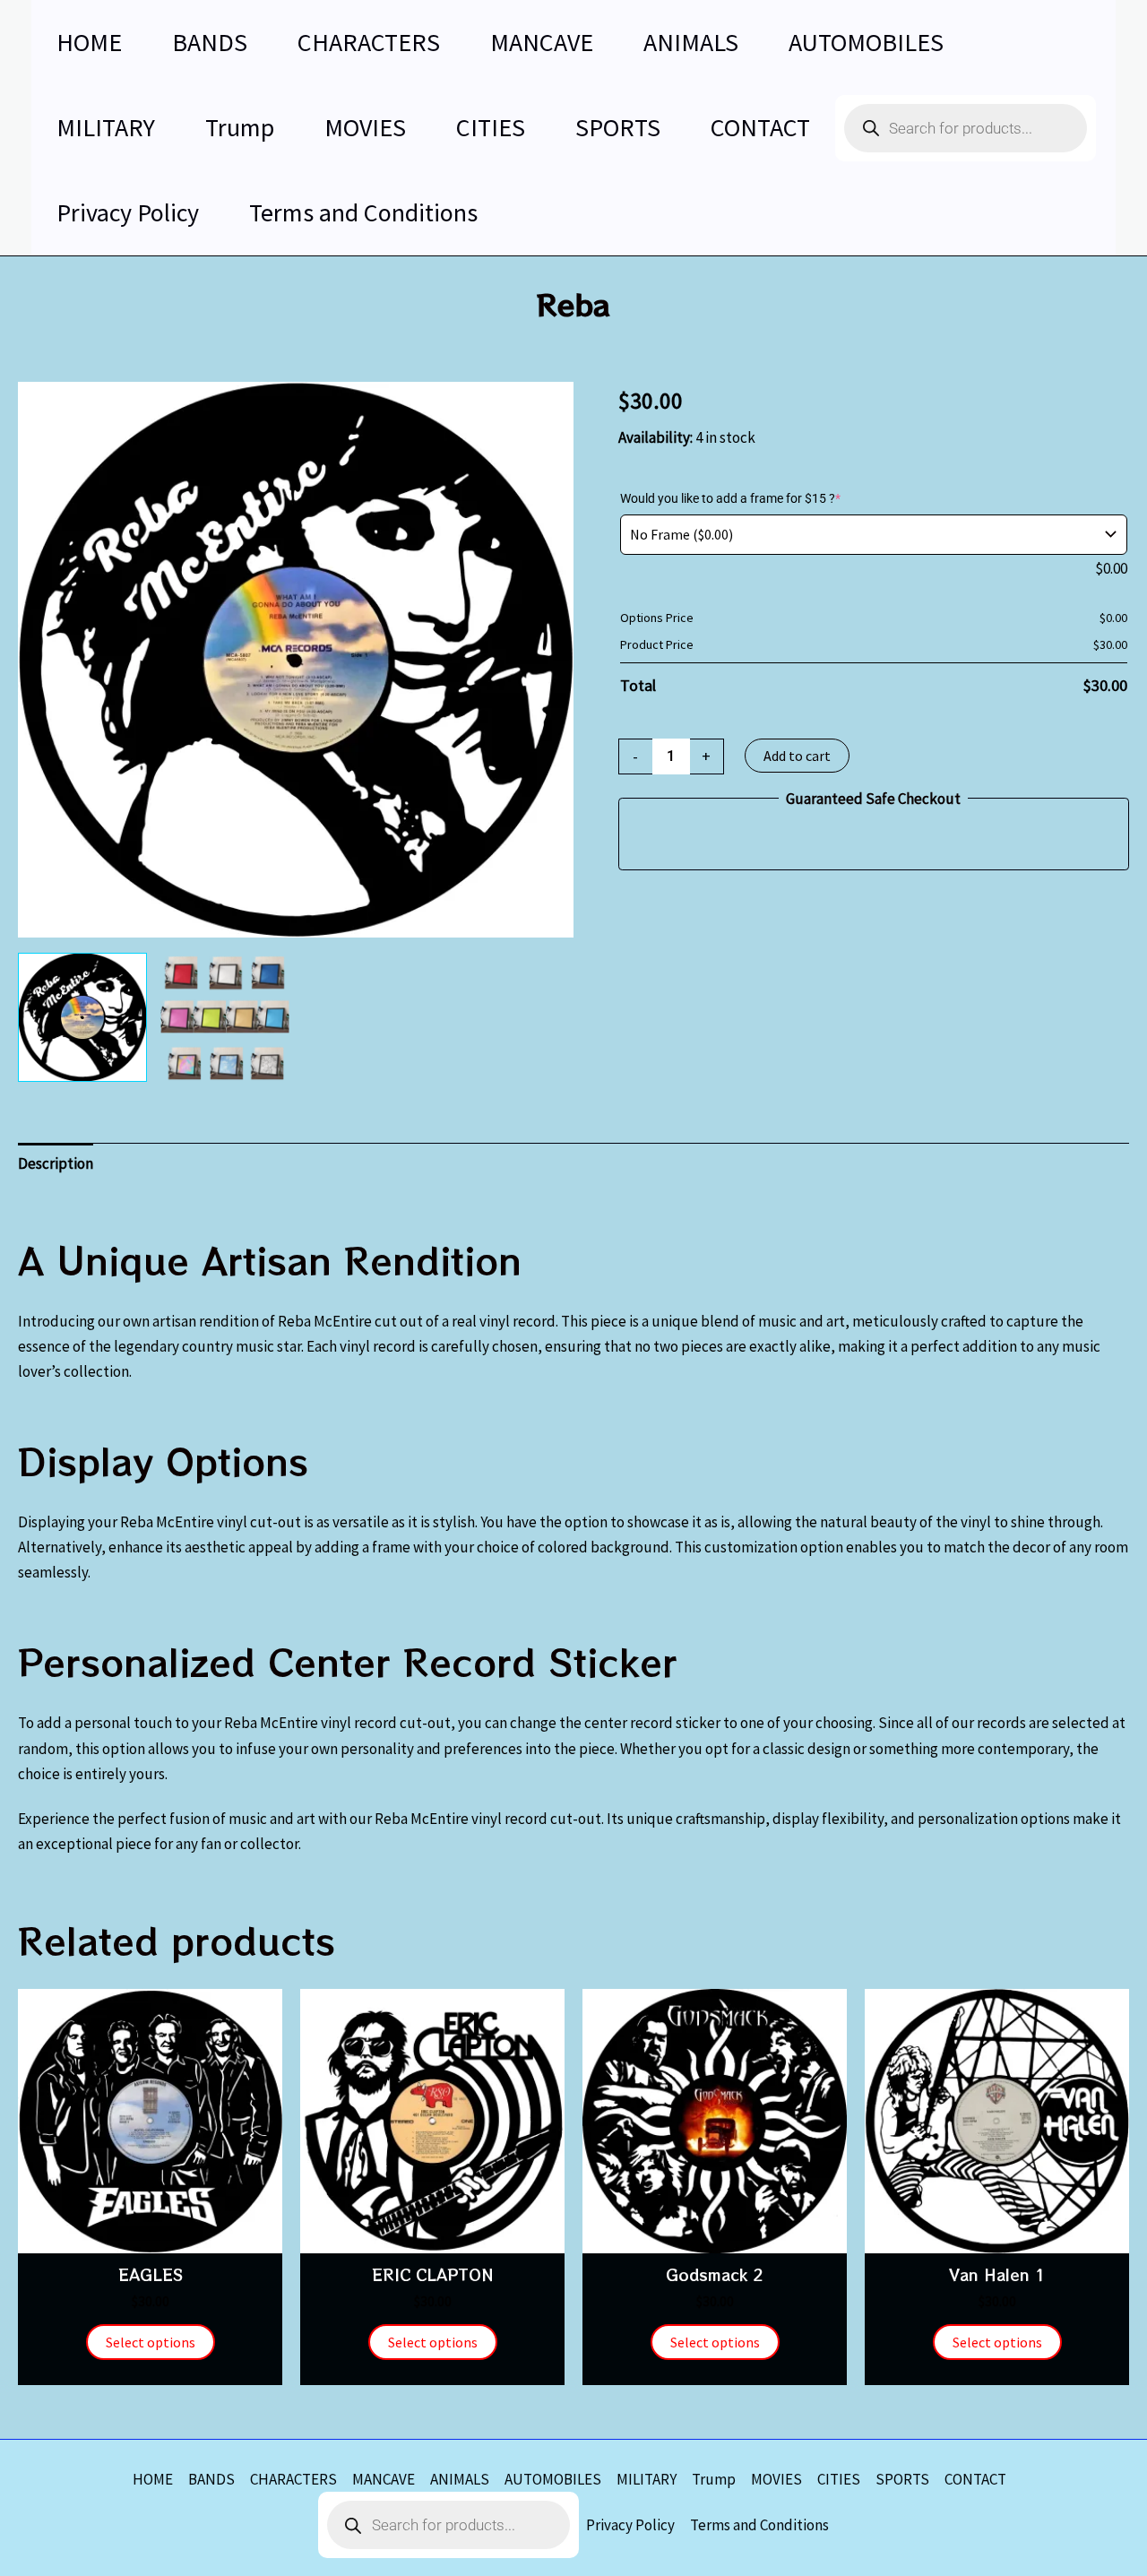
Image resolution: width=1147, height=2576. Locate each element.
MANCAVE (384, 2479)
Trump (714, 2479)
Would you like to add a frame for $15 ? (730, 498)
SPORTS (902, 2479)
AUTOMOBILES (553, 2479)
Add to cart (797, 756)
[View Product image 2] (225, 1017)
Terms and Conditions (759, 2525)
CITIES (839, 2479)
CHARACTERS (293, 2479)
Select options (151, 2342)
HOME (153, 2479)
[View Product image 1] (82, 1017)
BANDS (211, 2479)
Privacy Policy (630, 2525)
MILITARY (647, 2479)
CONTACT (975, 2479)
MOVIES (776, 2479)
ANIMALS (460, 2479)
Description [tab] (56, 1163)
